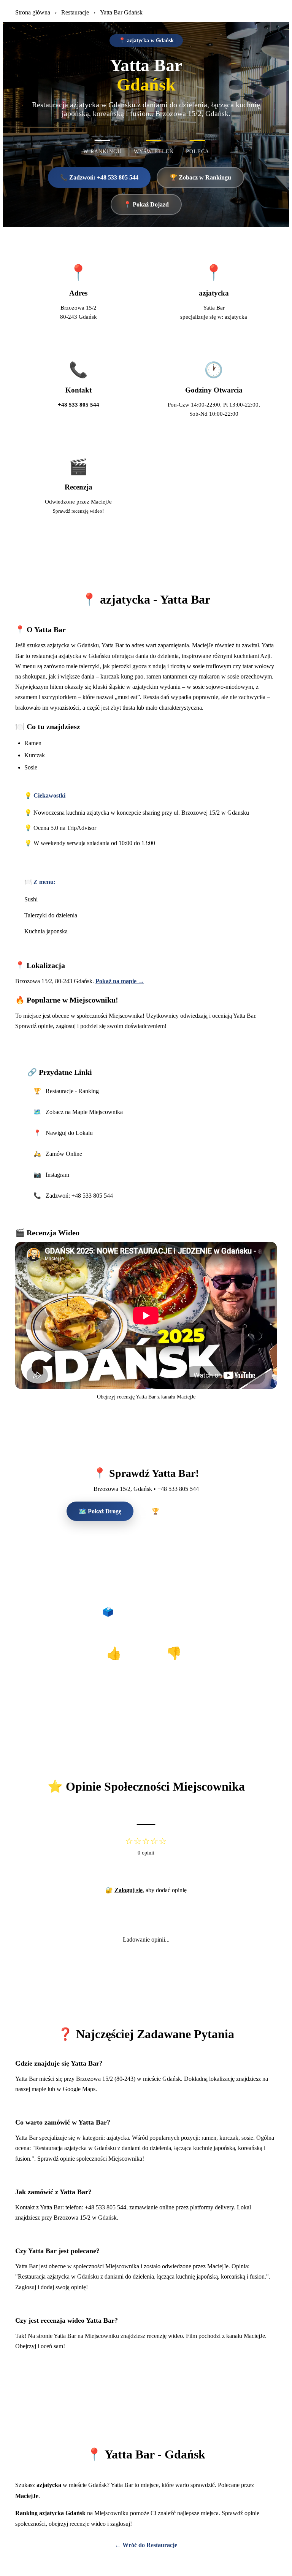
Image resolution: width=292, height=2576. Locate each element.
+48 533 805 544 (79, 404)
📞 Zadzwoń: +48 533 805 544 (99, 177)
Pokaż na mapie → (120, 981)
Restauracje (75, 12)
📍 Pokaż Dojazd (146, 204)
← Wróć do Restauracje (146, 2545)
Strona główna (33, 12)
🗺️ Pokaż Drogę (100, 1511)
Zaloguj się (129, 1890)
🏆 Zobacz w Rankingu (200, 177)
